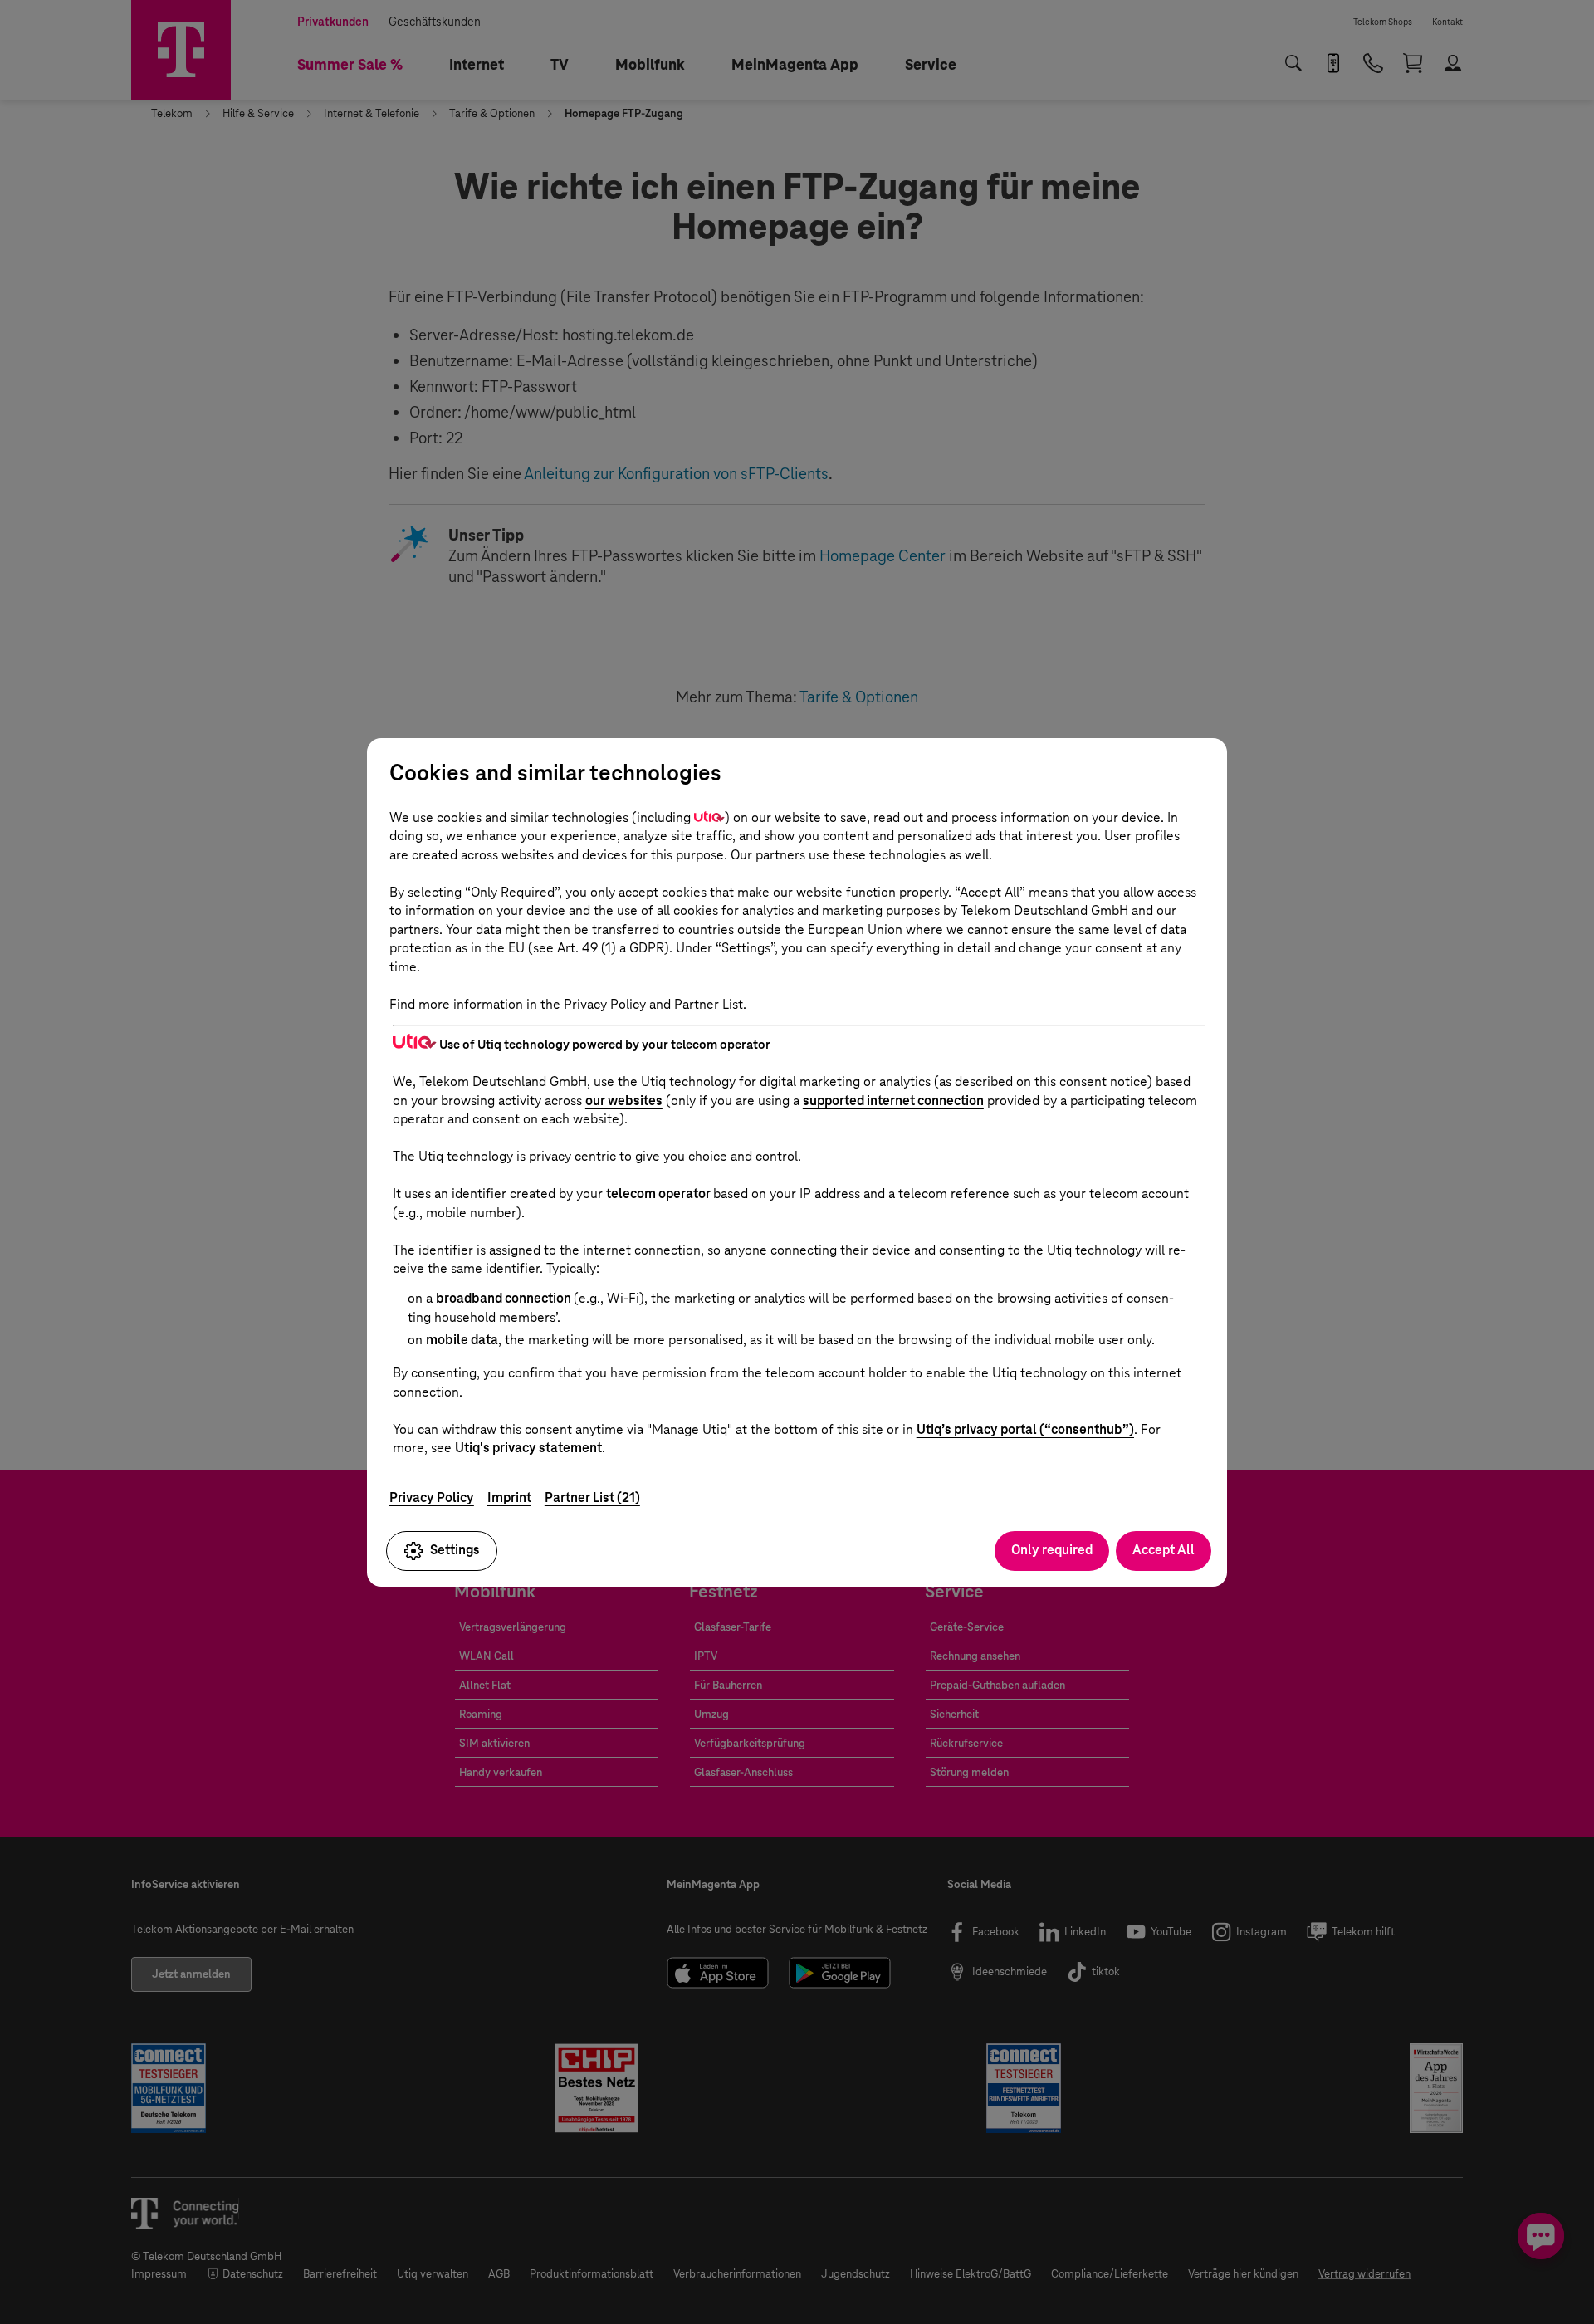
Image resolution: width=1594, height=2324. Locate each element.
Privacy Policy (432, 1497)
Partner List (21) (592, 1497)
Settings (455, 1550)
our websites (624, 1101)
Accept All (1164, 1550)
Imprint (509, 1497)
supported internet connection (893, 1101)
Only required (1052, 1550)
